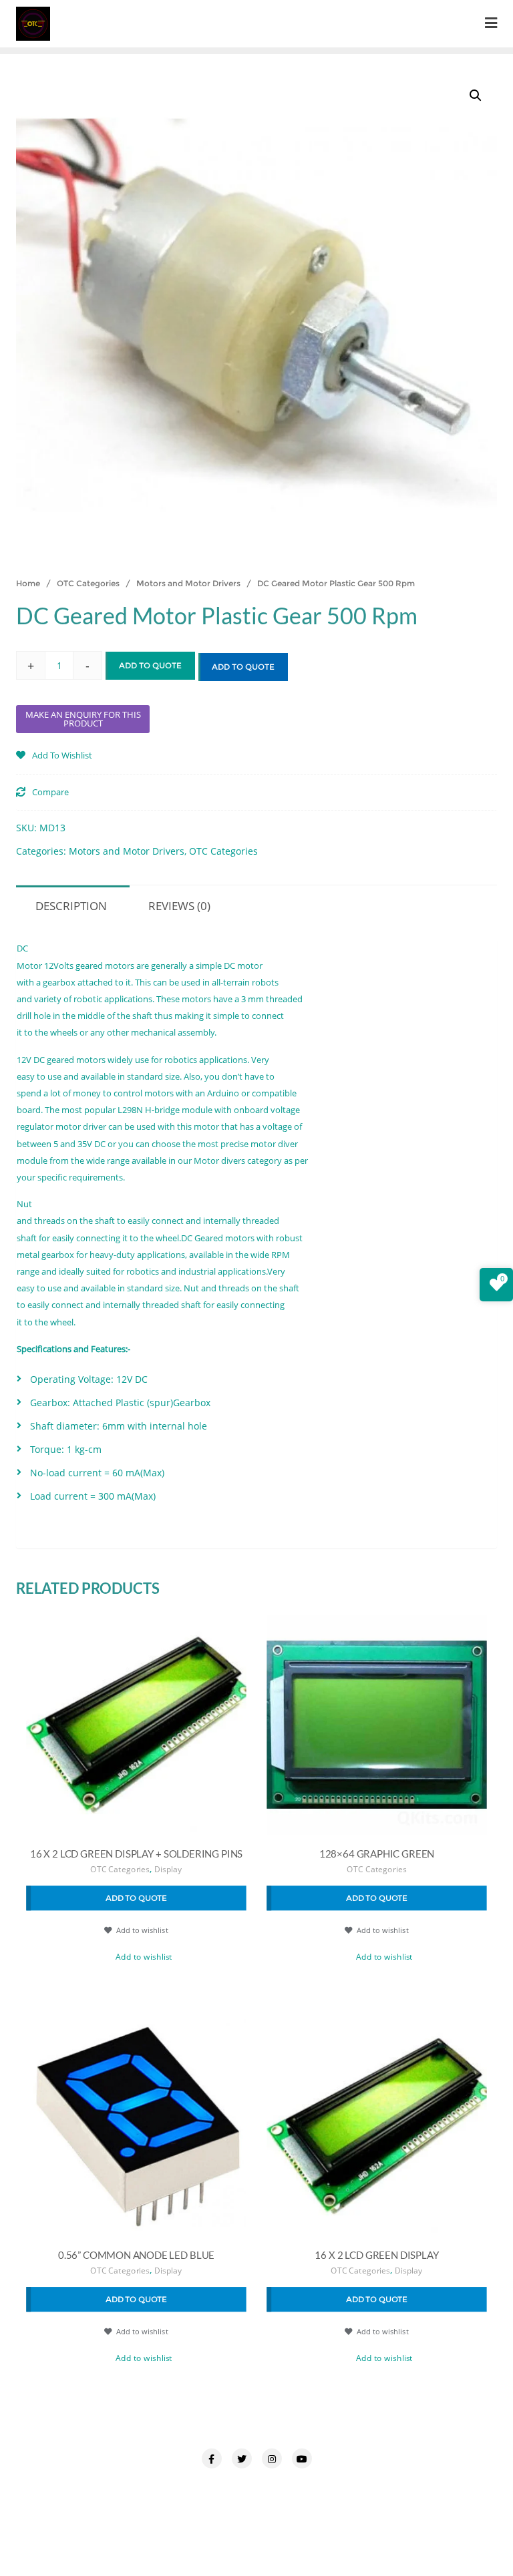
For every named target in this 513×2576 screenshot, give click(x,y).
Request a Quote (208, 2504)
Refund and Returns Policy (420, 2487)
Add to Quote (150, 665)
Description (71, 906)
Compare (50, 793)
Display (168, 1870)
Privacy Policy (216, 2487)
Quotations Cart (304, 2487)
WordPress (387, 2531)
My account (54, 2487)
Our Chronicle (132, 2487)
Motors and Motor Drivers (188, 583)
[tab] (71, 904)
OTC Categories (88, 583)
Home (28, 583)
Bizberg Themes (257, 2547)
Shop (280, 2504)
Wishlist (332, 2504)
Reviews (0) (179, 906)
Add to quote (243, 667)
